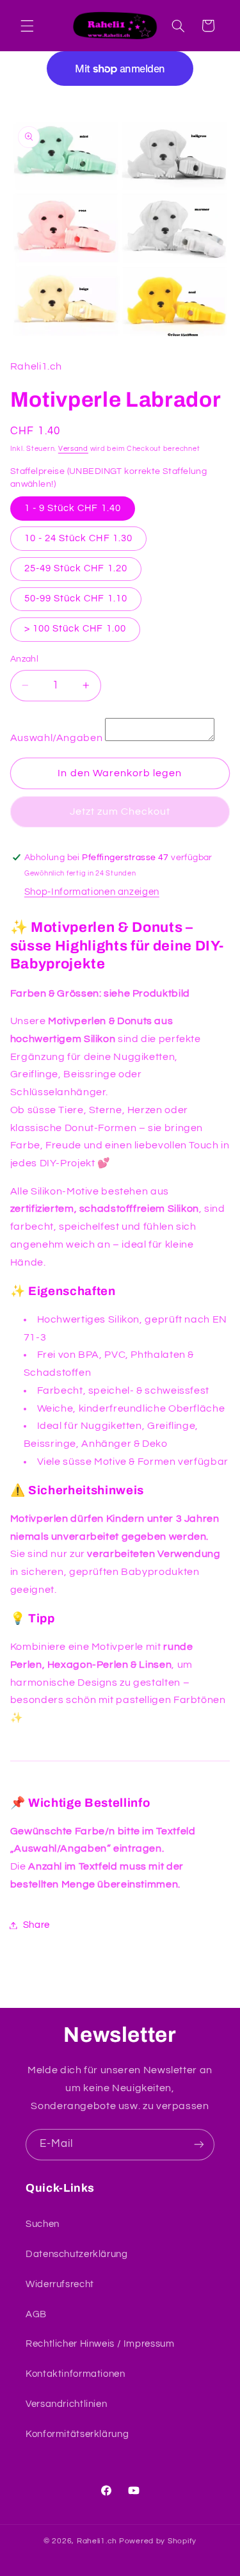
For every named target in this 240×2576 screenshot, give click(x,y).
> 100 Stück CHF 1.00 (75, 629)
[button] (27, 26)
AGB (36, 2314)
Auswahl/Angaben (56, 738)
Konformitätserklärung (77, 2434)
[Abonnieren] (199, 2145)
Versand (73, 449)
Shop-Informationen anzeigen (92, 892)
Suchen (43, 2224)
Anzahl (25, 659)
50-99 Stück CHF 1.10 (76, 599)
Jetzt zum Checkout (120, 811)
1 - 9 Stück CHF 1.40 (73, 508)
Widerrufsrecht (60, 2284)
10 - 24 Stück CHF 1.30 (78, 538)
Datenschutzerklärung (77, 2254)
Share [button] (36, 1925)
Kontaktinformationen (76, 2374)
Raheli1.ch (97, 2541)
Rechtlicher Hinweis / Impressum (100, 2344)
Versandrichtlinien (66, 2404)
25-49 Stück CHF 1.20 (76, 568)
